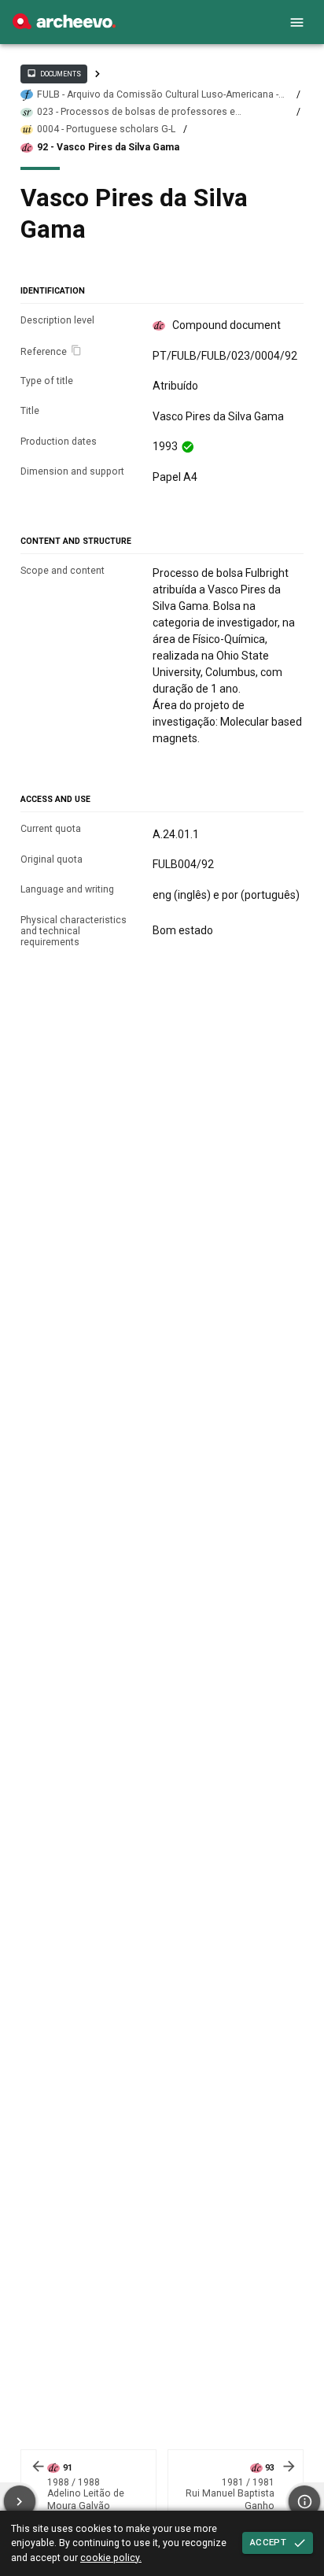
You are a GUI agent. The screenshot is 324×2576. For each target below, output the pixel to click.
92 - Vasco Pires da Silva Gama (108, 147)
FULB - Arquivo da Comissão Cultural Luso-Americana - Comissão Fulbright (158, 95)
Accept (268, 2542)
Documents (53, 73)
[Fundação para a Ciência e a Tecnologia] (64, 25)
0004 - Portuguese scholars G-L (106, 129)
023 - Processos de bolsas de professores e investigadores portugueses (136, 112)
